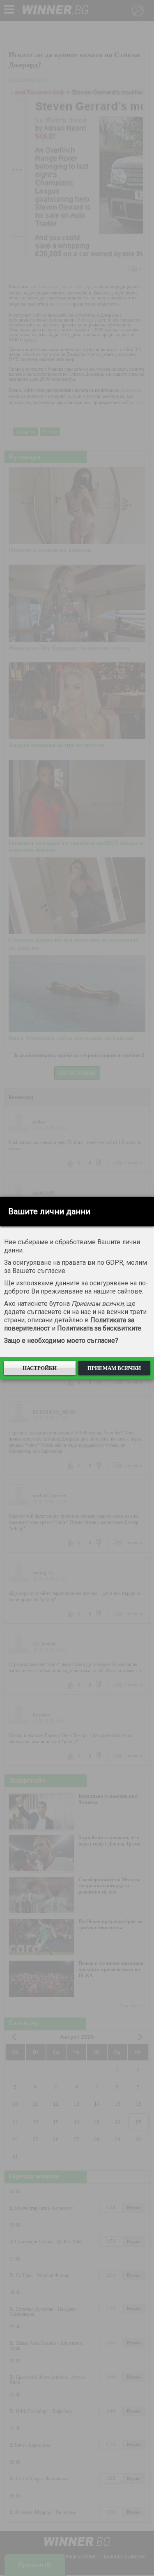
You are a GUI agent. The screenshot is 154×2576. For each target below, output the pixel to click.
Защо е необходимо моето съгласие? (61, 1341)
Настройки (40, 1368)
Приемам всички (114, 1368)
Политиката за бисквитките (99, 1328)
